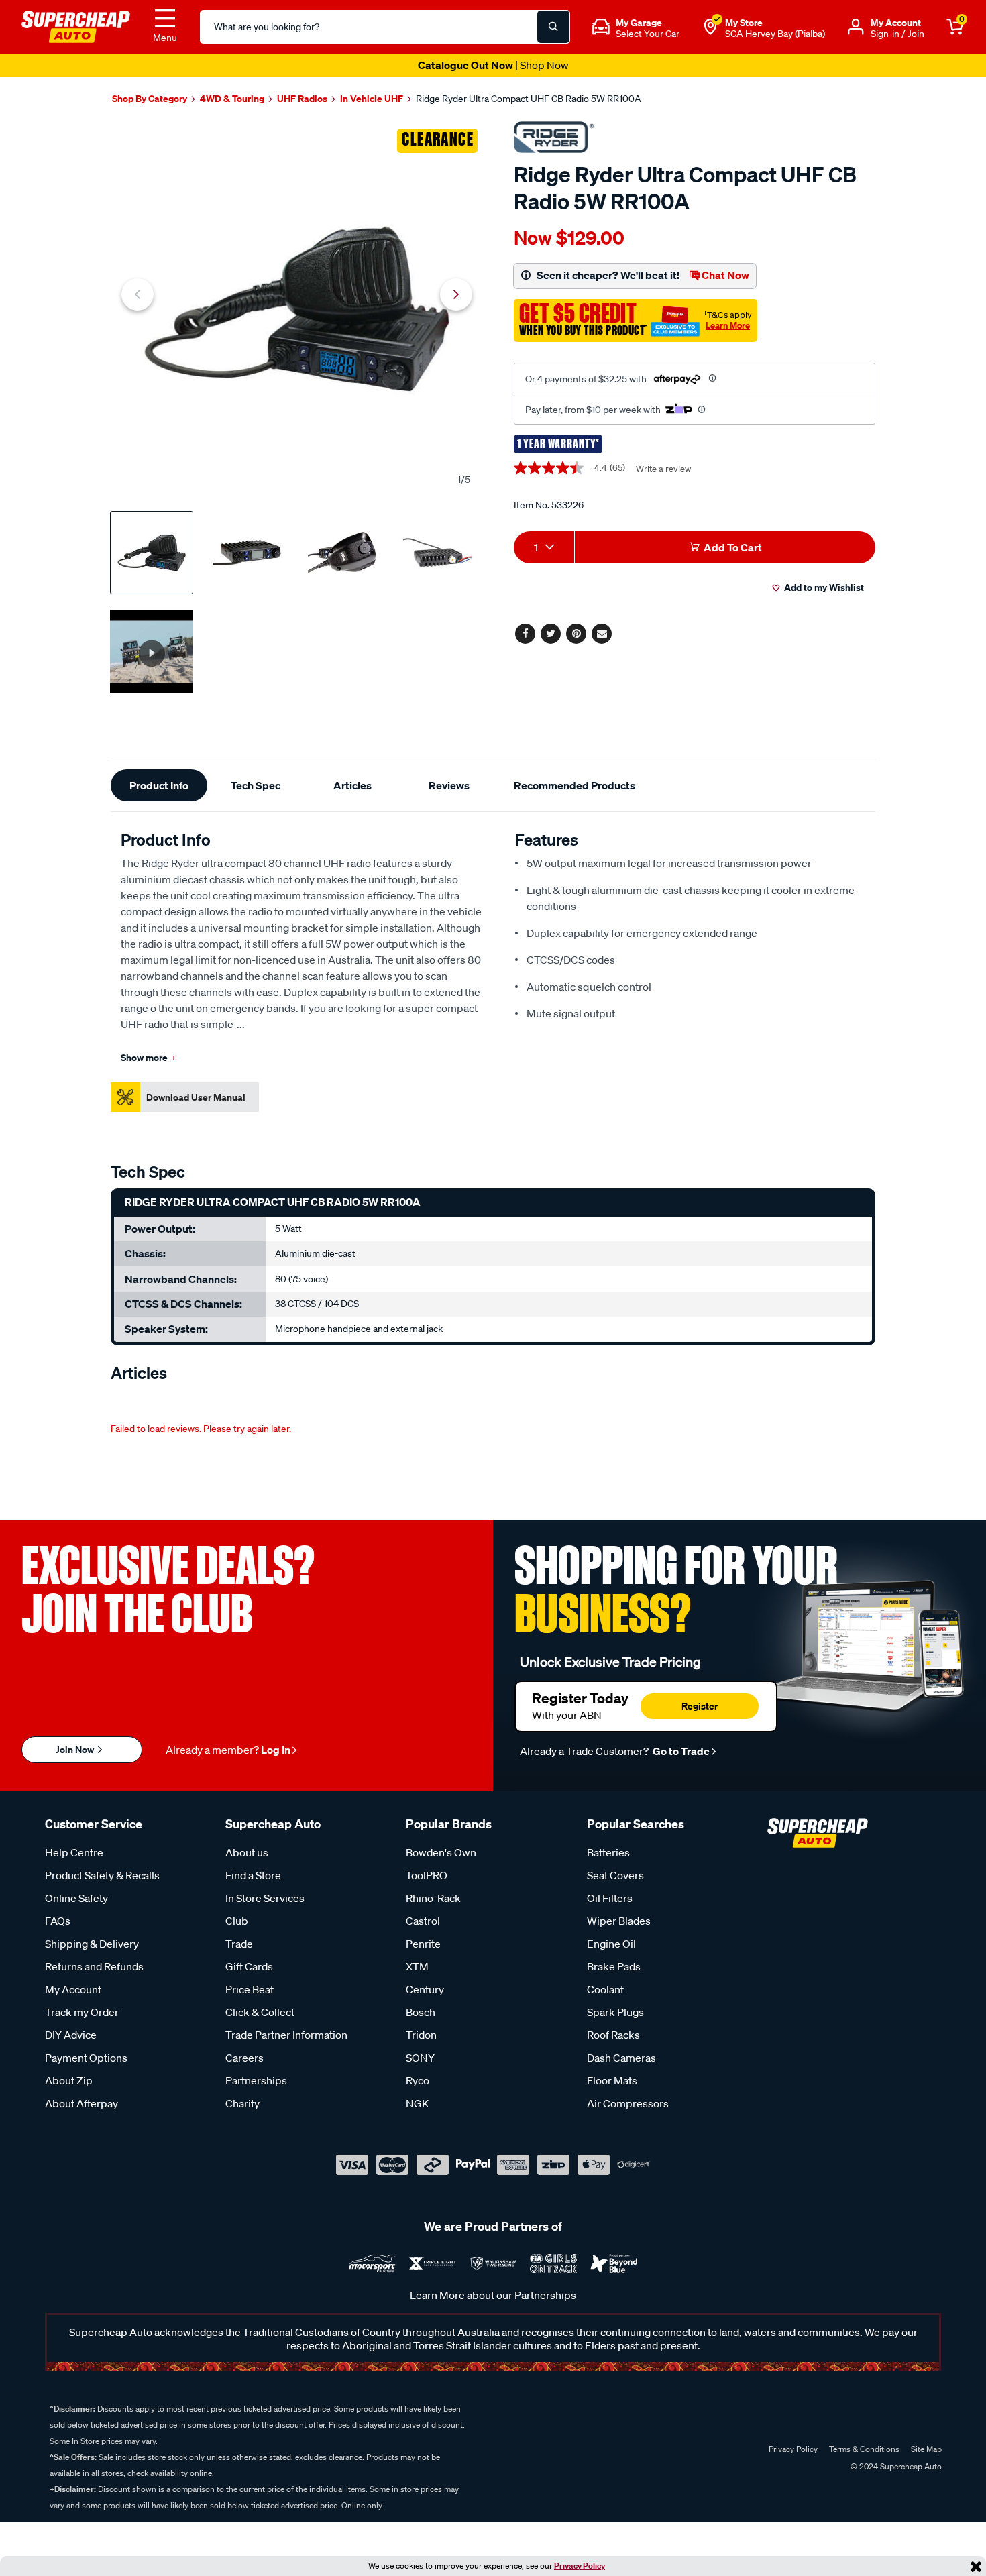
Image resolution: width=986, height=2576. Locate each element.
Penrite (423, 1944)
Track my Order (82, 2012)
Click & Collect (260, 2012)
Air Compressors (628, 2103)
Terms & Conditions (864, 2449)
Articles (352, 785)
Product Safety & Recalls (102, 1875)
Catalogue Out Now (493, 65)
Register (700, 1706)
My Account (73, 1989)
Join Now (76, 1749)
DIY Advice (71, 2035)
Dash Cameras (621, 2058)
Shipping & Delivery (92, 1944)
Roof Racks (613, 2035)
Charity (242, 2103)
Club (237, 1921)
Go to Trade (680, 1751)
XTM (417, 1966)
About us (247, 1852)
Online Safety (76, 1898)
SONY (420, 2058)
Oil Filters (610, 1898)
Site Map (926, 2449)
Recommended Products (574, 785)
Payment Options (86, 2058)
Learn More (728, 325)
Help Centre (74, 1852)
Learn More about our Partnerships (493, 2295)
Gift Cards (249, 1966)
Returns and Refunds (94, 1966)
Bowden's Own (441, 1852)
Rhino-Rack (433, 1898)
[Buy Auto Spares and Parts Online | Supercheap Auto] (76, 25)
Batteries (608, 1852)
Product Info (159, 785)
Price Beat (250, 1989)
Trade (239, 1944)
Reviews (449, 785)
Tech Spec (256, 785)
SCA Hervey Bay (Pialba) (775, 34)
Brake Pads (614, 1966)
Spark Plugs (615, 2012)
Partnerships (256, 2080)
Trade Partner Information (286, 2035)
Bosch (421, 2012)
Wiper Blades (619, 1921)
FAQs (58, 1921)
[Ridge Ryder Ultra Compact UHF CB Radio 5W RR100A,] (297, 309)
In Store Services (265, 1898)
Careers (244, 2058)
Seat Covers (615, 1875)
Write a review (663, 469)
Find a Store (253, 1875)
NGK (417, 2103)
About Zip (69, 2080)
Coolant (605, 1989)
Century (425, 1989)
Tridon (421, 2035)
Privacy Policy (580, 2566)
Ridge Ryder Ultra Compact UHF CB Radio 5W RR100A (529, 99)
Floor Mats (612, 2080)
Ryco (418, 2080)
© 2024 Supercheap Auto (895, 2466)
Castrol (423, 1921)
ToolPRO (427, 1875)
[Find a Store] (710, 27)
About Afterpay (81, 2103)
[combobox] (544, 547)
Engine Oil (611, 1944)
